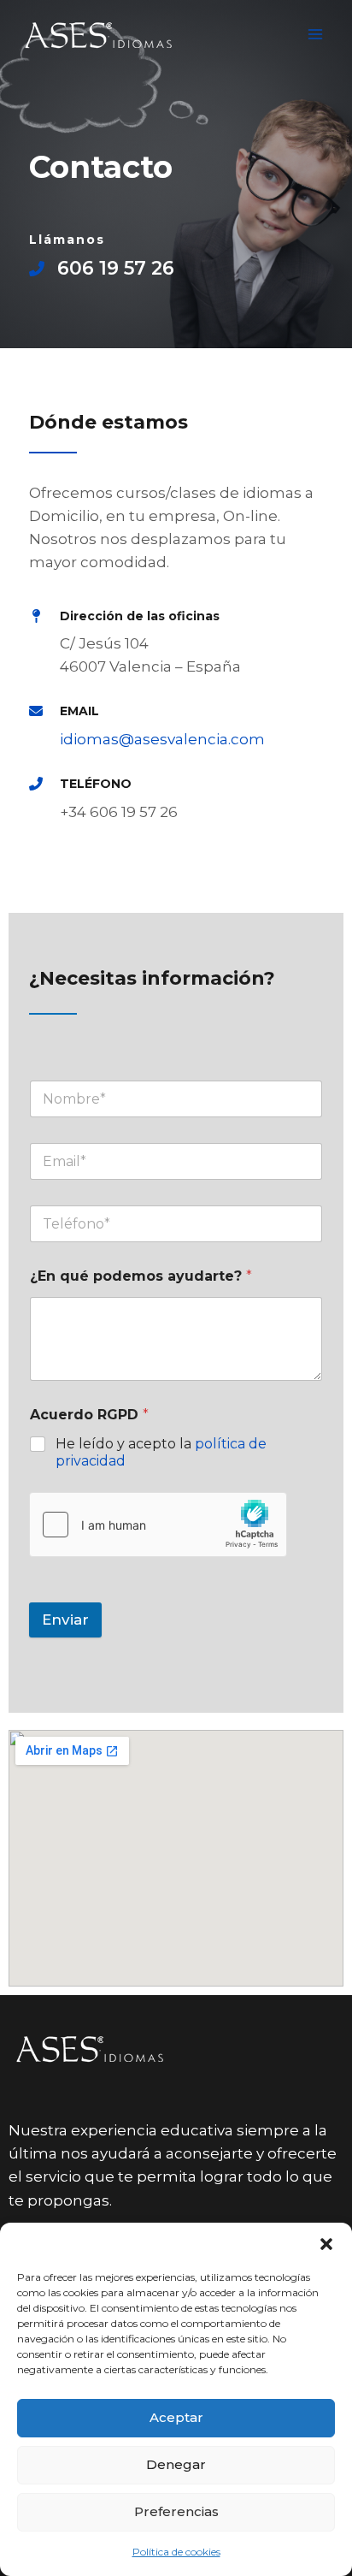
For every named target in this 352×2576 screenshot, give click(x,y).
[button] (326, 2244)
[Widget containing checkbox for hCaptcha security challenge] (158, 1525)
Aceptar (176, 2417)
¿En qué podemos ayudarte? (141, 1276)
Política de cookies (176, 2552)
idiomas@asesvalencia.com (162, 739)
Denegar (176, 2464)
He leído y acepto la (161, 1453)
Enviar (65, 1620)
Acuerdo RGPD (89, 1415)
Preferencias (176, 2511)
